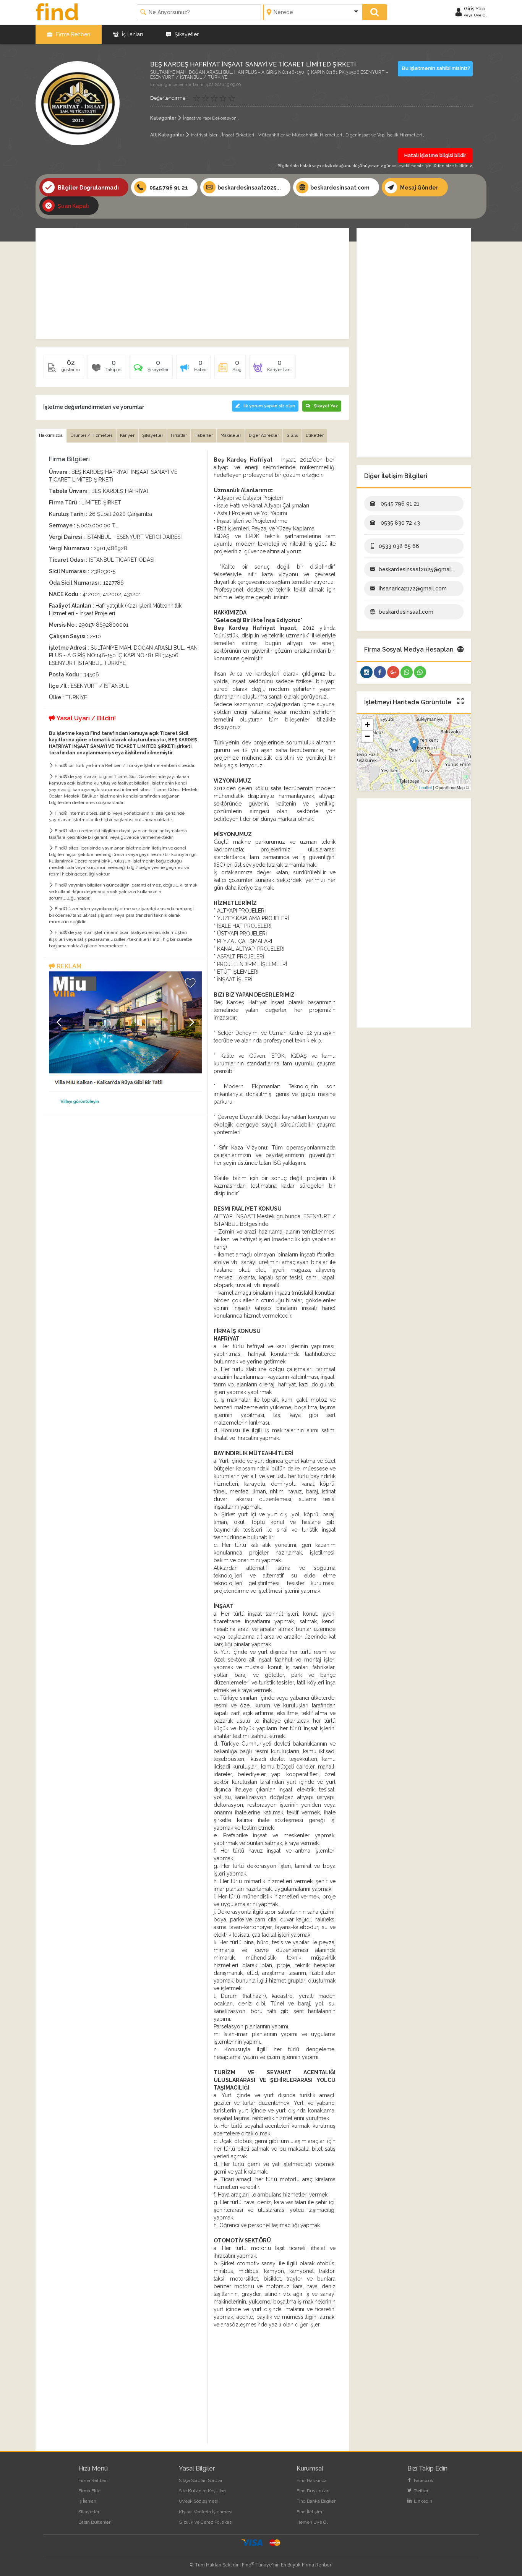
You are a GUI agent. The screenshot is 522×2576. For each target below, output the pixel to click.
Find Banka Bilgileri (317, 2501)
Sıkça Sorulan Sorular (201, 2480)
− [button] (367, 736)
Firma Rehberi (72, 34)
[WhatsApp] (407, 672)
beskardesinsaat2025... (249, 188)
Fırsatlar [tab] (179, 435)
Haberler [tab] (204, 435)
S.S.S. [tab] (292, 435)
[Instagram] (366, 672)
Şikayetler (186, 34)
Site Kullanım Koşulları (202, 2491)
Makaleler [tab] (231, 435)
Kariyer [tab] (127, 435)
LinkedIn (422, 2501)
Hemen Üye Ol (312, 2522)
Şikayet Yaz (326, 406)
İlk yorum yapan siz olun (269, 406)
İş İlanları (132, 34)
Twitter (421, 2491)
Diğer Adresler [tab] (264, 435)
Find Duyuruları (313, 2491)
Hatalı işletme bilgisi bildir (435, 155)
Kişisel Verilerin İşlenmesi (206, 2512)
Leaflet (426, 787)
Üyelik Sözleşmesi (198, 2501)
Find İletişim (309, 2512)
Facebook (423, 2480)
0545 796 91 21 (168, 188)
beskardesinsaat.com (340, 188)
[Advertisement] (192, 284)
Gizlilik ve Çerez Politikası (206, 2522)
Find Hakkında (312, 2480)
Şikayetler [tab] (153, 435)
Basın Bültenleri (95, 2522)
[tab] (151, 370)
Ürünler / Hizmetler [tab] (91, 435)
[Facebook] (380, 672)
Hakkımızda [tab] (51, 435)
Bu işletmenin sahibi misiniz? (436, 68)
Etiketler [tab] (315, 435)
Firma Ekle (89, 2491)
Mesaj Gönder (419, 188)
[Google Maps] (393, 672)
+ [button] (367, 725)
